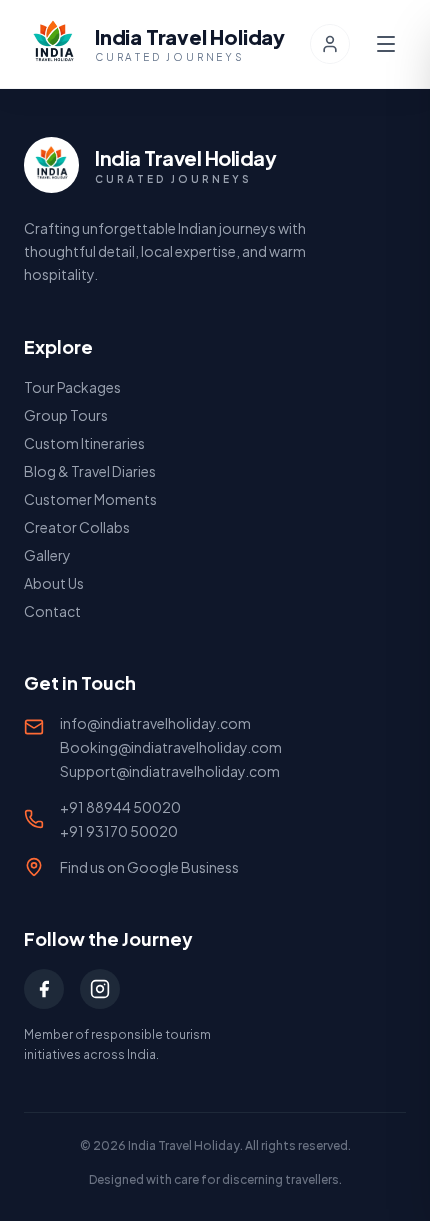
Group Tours (66, 415)
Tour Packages (72, 387)
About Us (54, 583)
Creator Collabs (77, 527)
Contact (52, 611)
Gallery (47, 555)
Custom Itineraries (84, 443)
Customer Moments (90, 499)
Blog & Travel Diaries (90, 471)
